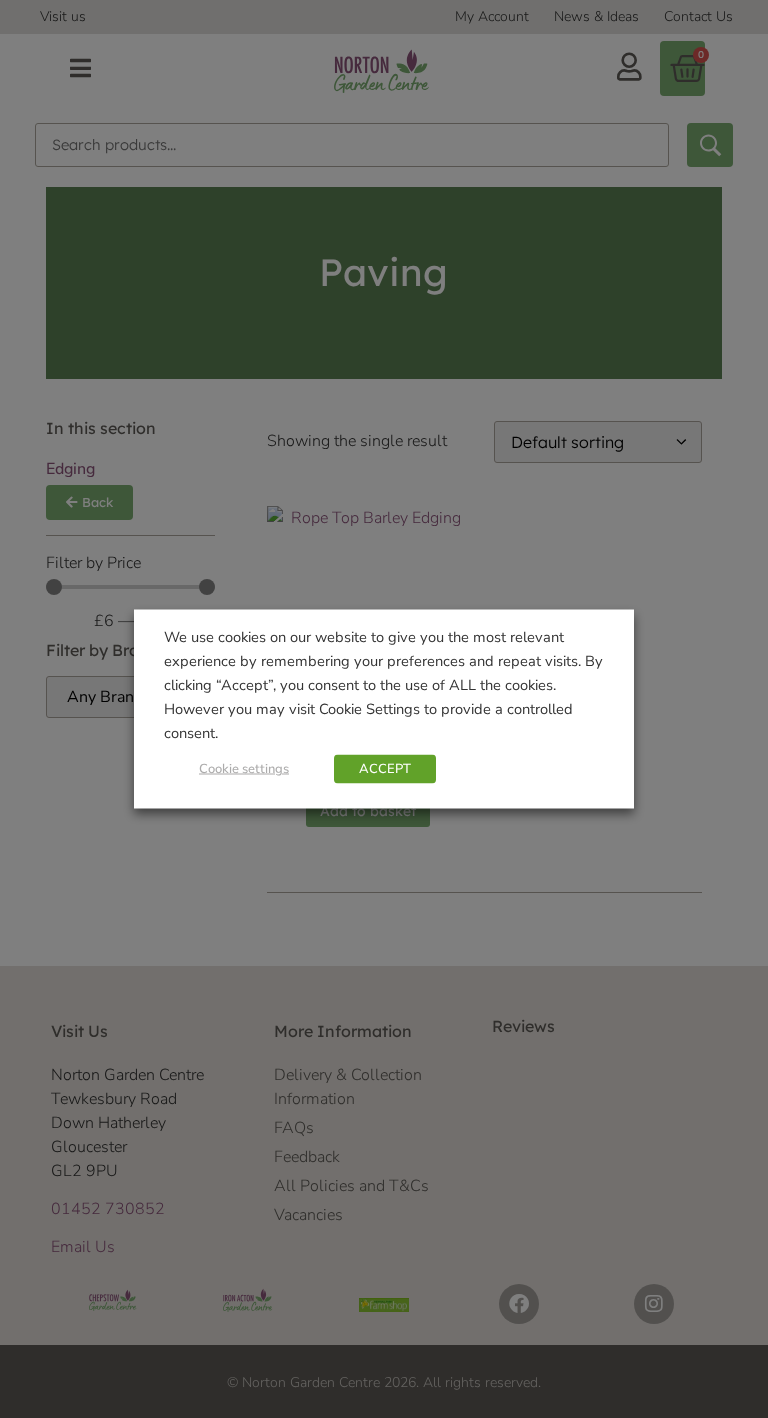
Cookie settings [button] (244, 769)
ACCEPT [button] (385, 769)
